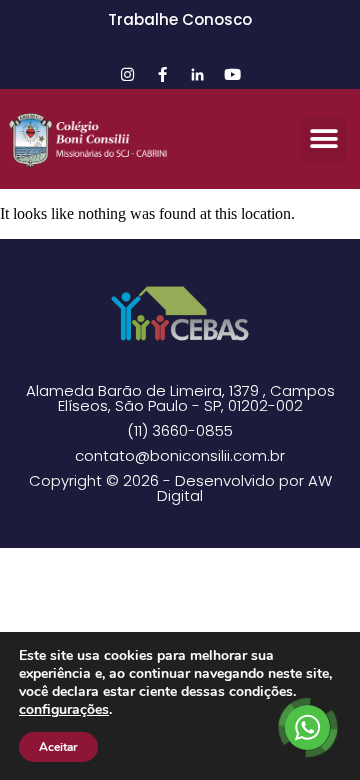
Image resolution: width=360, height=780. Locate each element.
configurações (64, 710)
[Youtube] (233, 74)
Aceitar (58, 747)
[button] (323, 139)
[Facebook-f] (163, 74)
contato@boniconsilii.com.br (180, 455)
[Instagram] (128, 74)
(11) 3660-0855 (180, 430)
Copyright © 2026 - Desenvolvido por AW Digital (180, 488)
